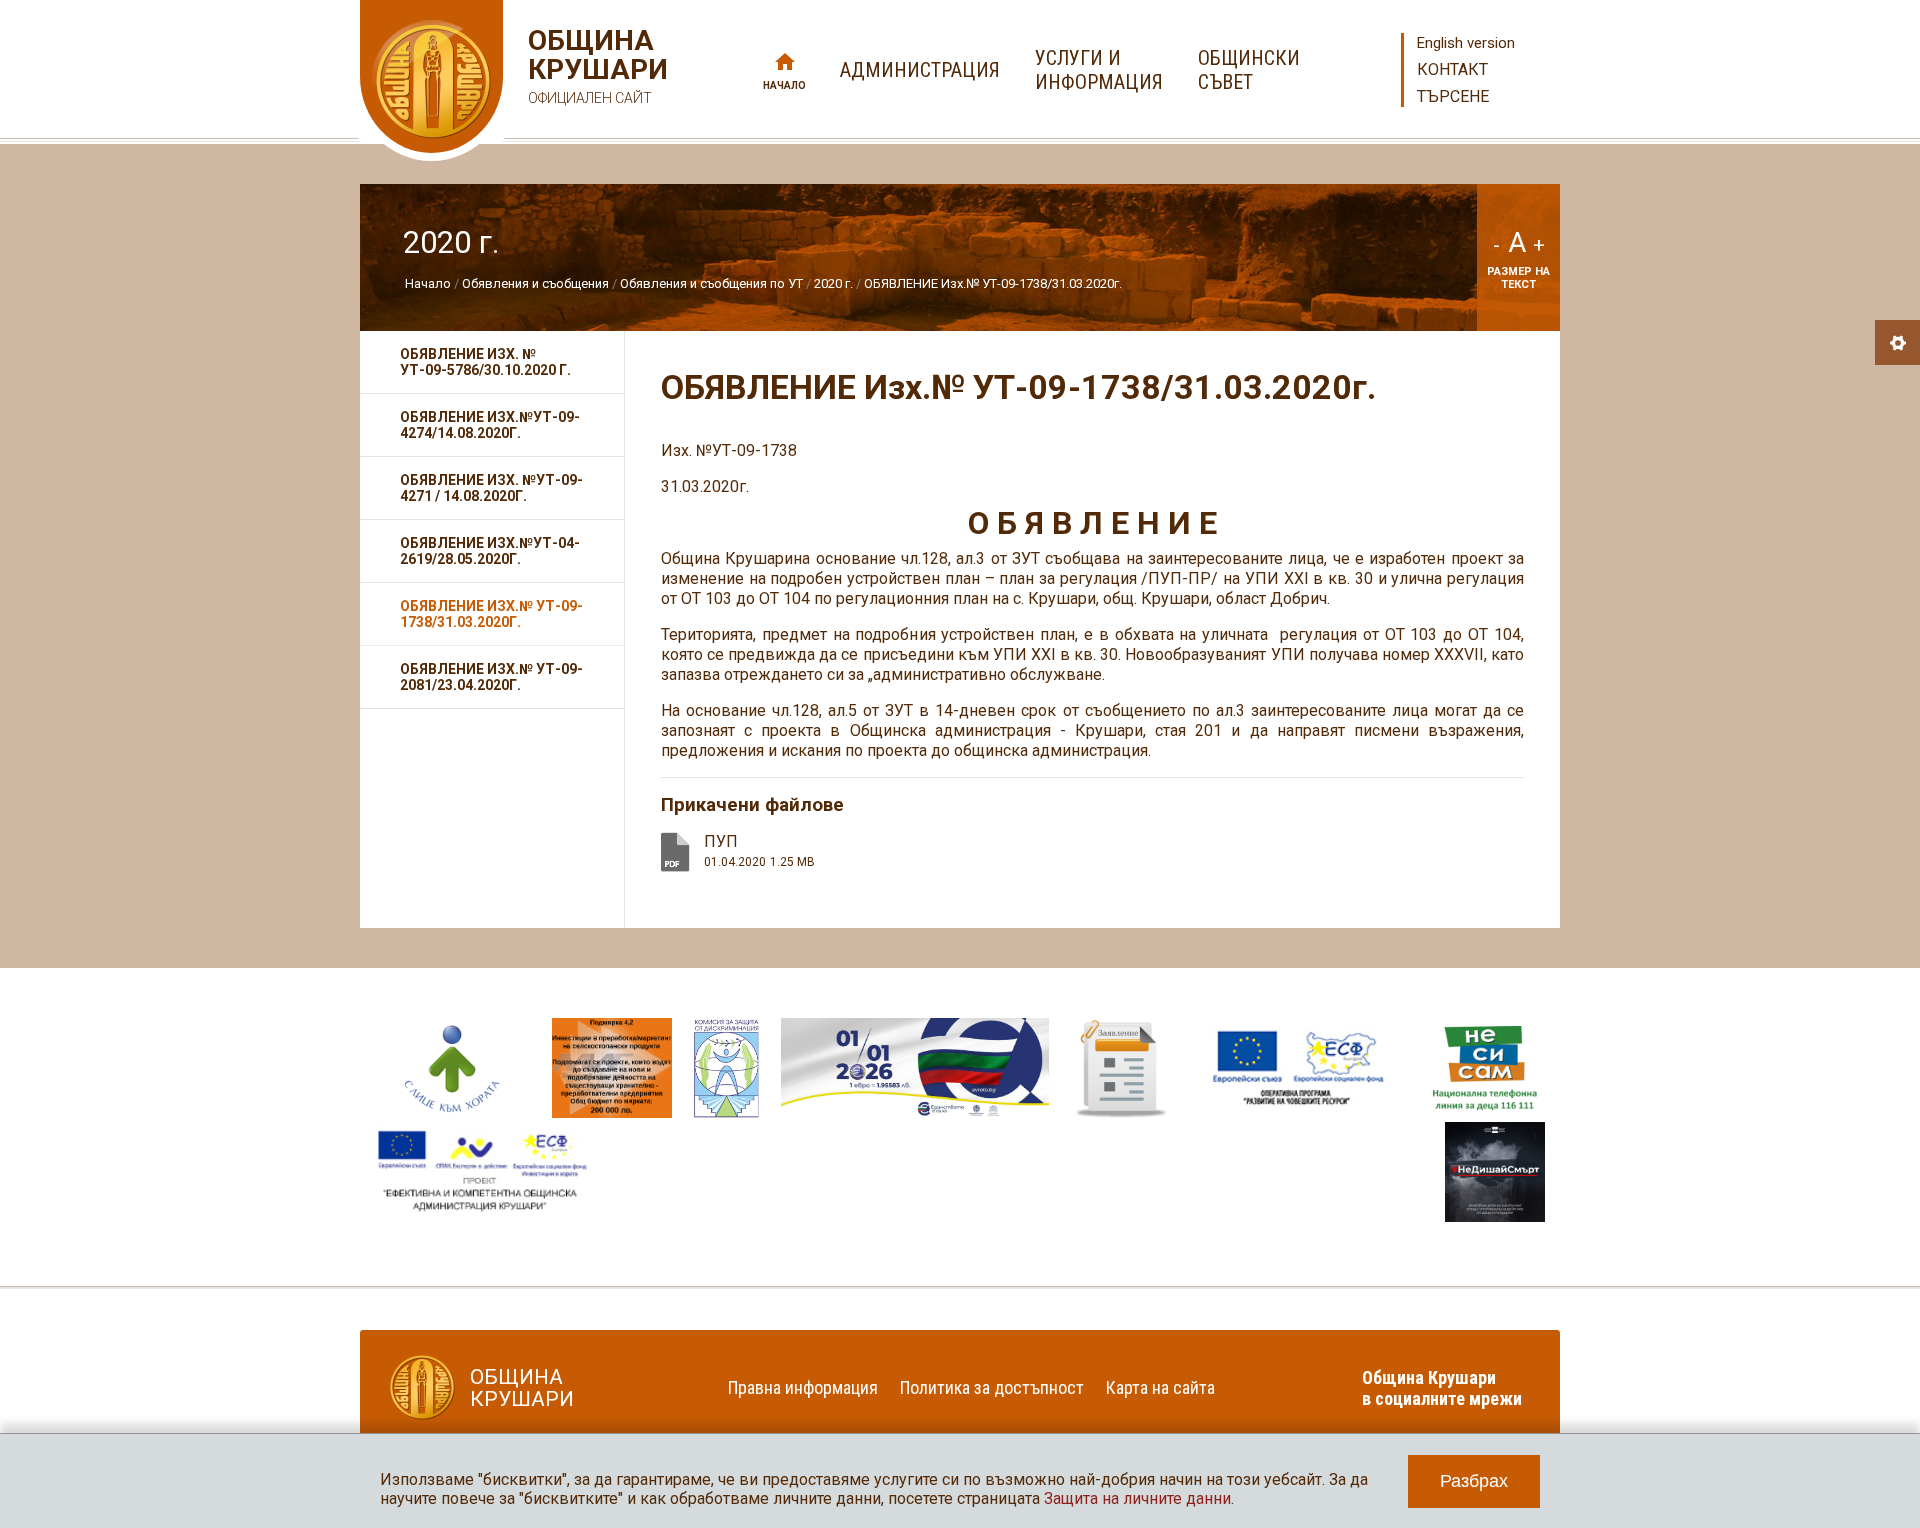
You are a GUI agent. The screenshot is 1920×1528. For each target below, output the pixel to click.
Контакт (1452, 69)
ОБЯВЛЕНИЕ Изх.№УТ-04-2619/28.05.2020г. (490, 551)
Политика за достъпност (992, 1387)
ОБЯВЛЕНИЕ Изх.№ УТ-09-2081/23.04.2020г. (491, 677)
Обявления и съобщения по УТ (711, 283)
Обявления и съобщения (537, 283)
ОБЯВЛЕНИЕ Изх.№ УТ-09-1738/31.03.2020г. (993, 283)
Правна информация (803, 1387)
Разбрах (1474, 1481)
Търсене (1453, 96)
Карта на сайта (1160, 1387)
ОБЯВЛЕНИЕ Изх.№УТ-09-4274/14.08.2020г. (490, 425)
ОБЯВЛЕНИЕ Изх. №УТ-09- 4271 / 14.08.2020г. (491, 488)
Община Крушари (595, 66)
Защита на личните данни (1137, 1498)
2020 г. (835, 283)
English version (1466, 43)
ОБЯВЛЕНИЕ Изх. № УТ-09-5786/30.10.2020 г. (485, 362)
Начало (784, 85)
